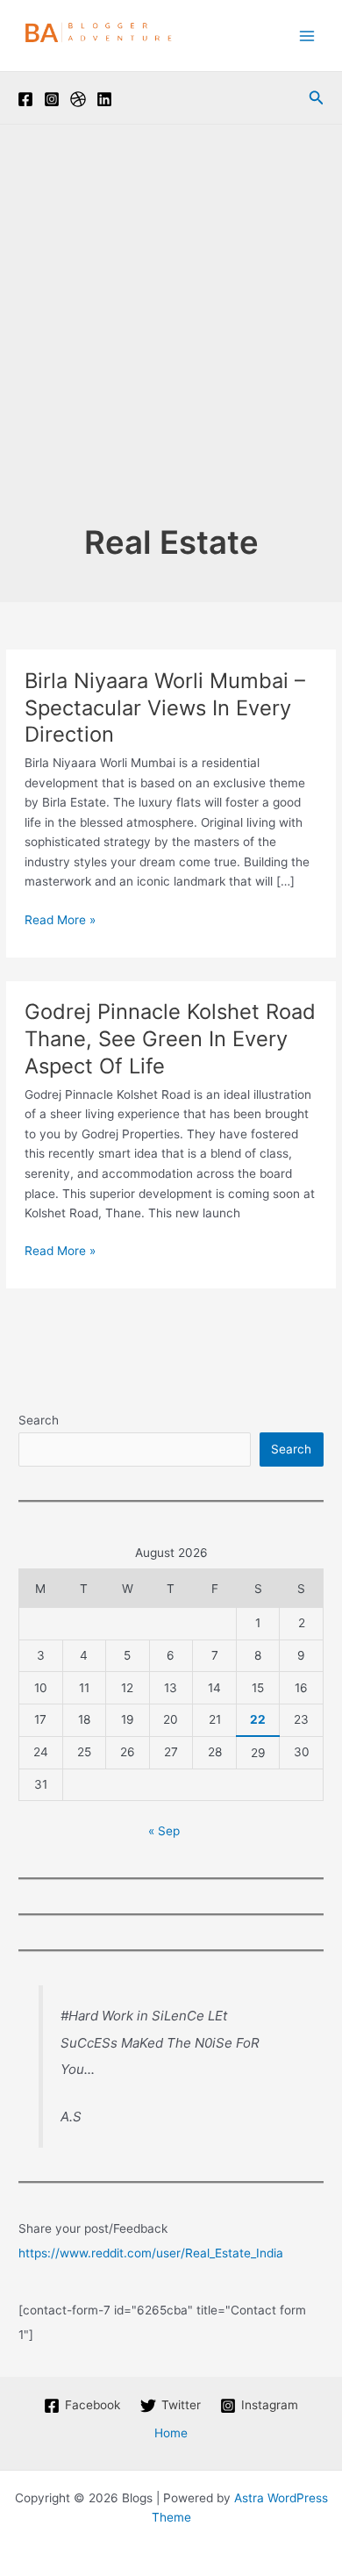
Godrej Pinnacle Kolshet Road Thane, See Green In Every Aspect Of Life (170, 1039)
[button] (317, 98)
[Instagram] (52, 99)
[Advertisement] (171, 341)
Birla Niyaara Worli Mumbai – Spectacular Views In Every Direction (165, 708)
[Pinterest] (78, 99)
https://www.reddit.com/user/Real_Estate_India (151, 2253)
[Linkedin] (104, 99)
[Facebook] (25, 99)
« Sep (164, 1831)
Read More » (60, 921)
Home (171, 2433)
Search (39, 1420)
